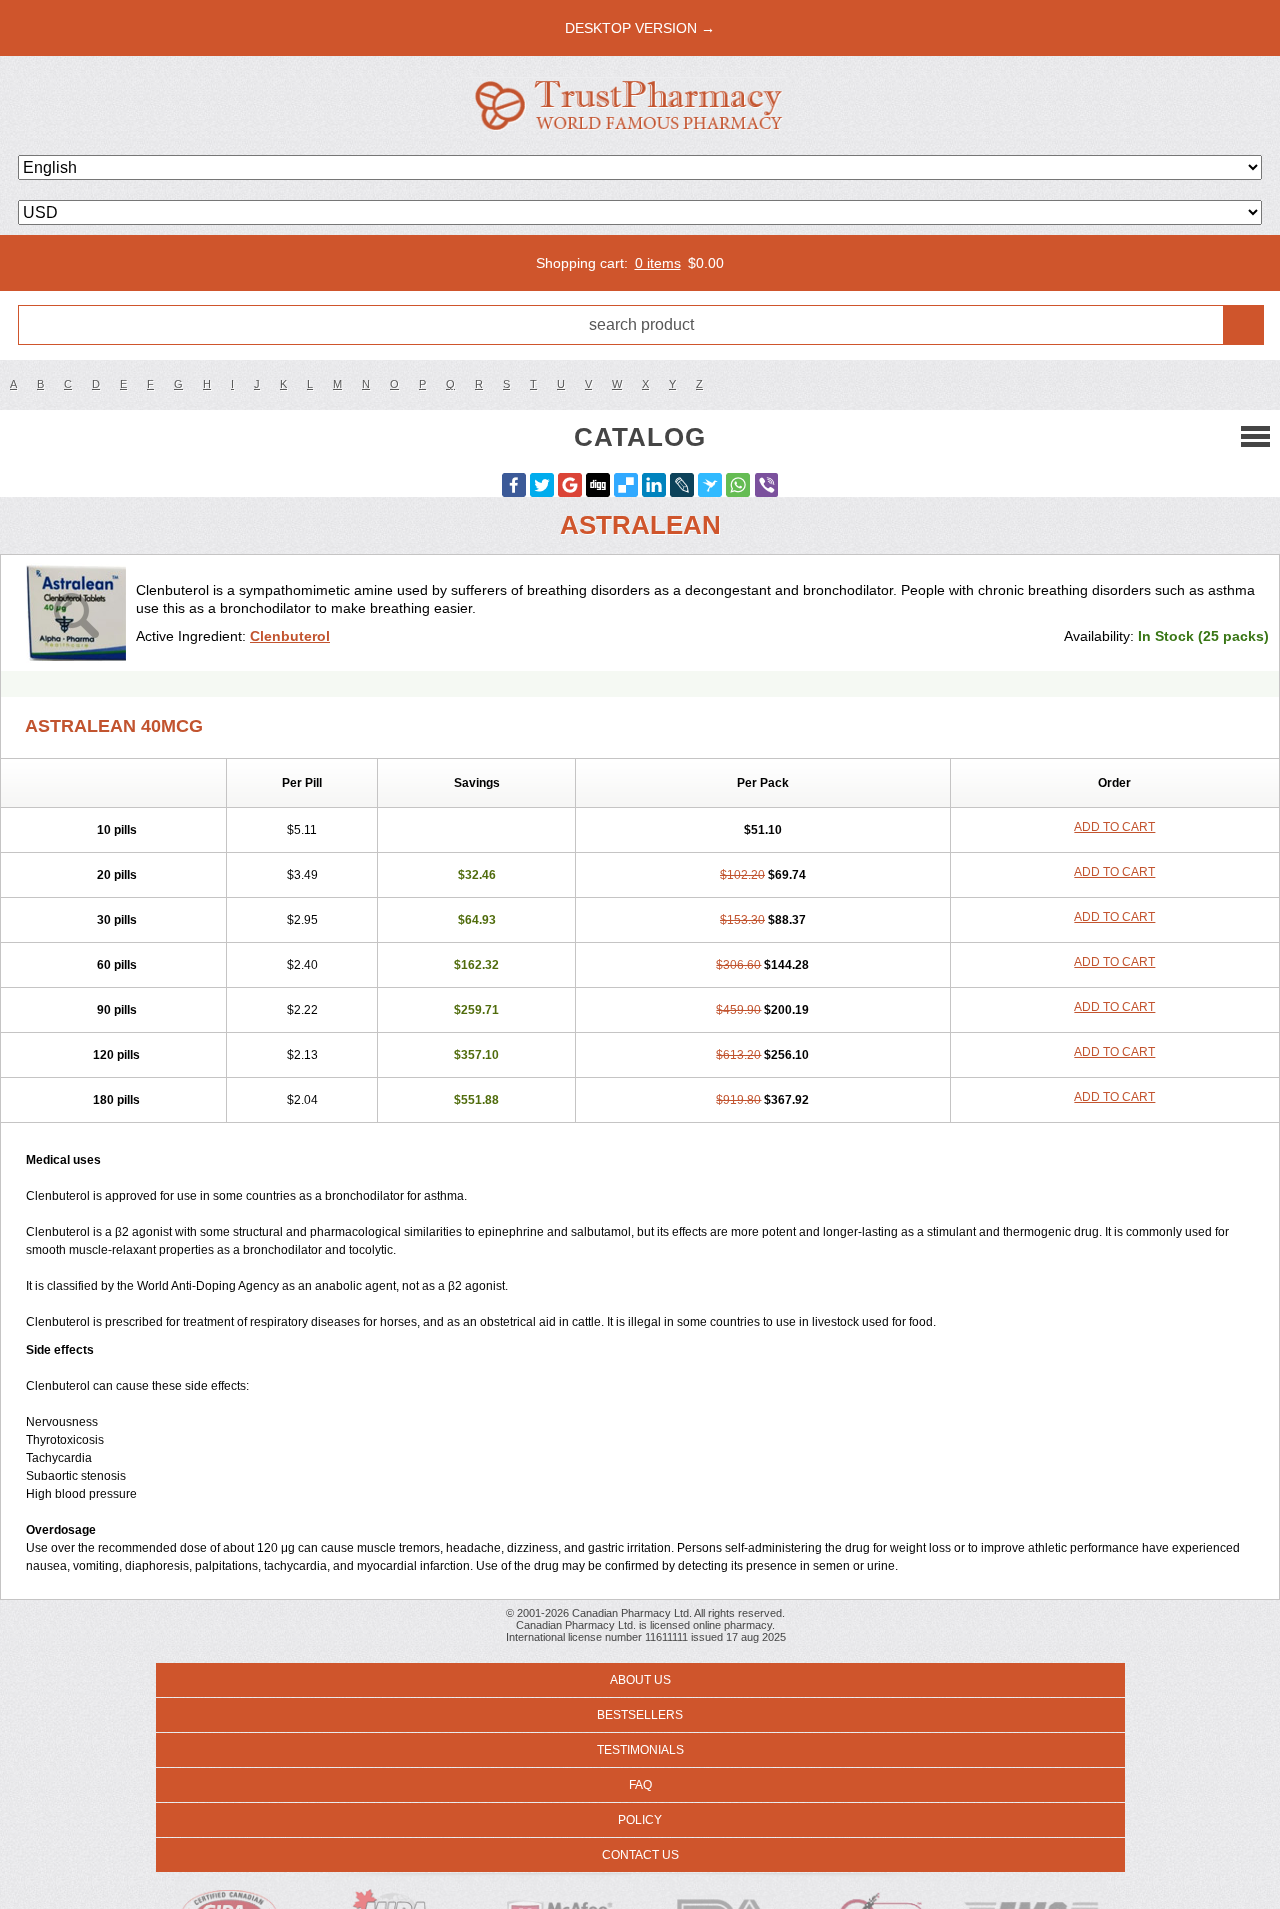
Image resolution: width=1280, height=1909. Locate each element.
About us (640, 1680)
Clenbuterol (290, 636)
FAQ (640, 1785)
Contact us (640, 1855)
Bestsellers (640, 1715)
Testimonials (640, 1750)
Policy (640, 1820)
